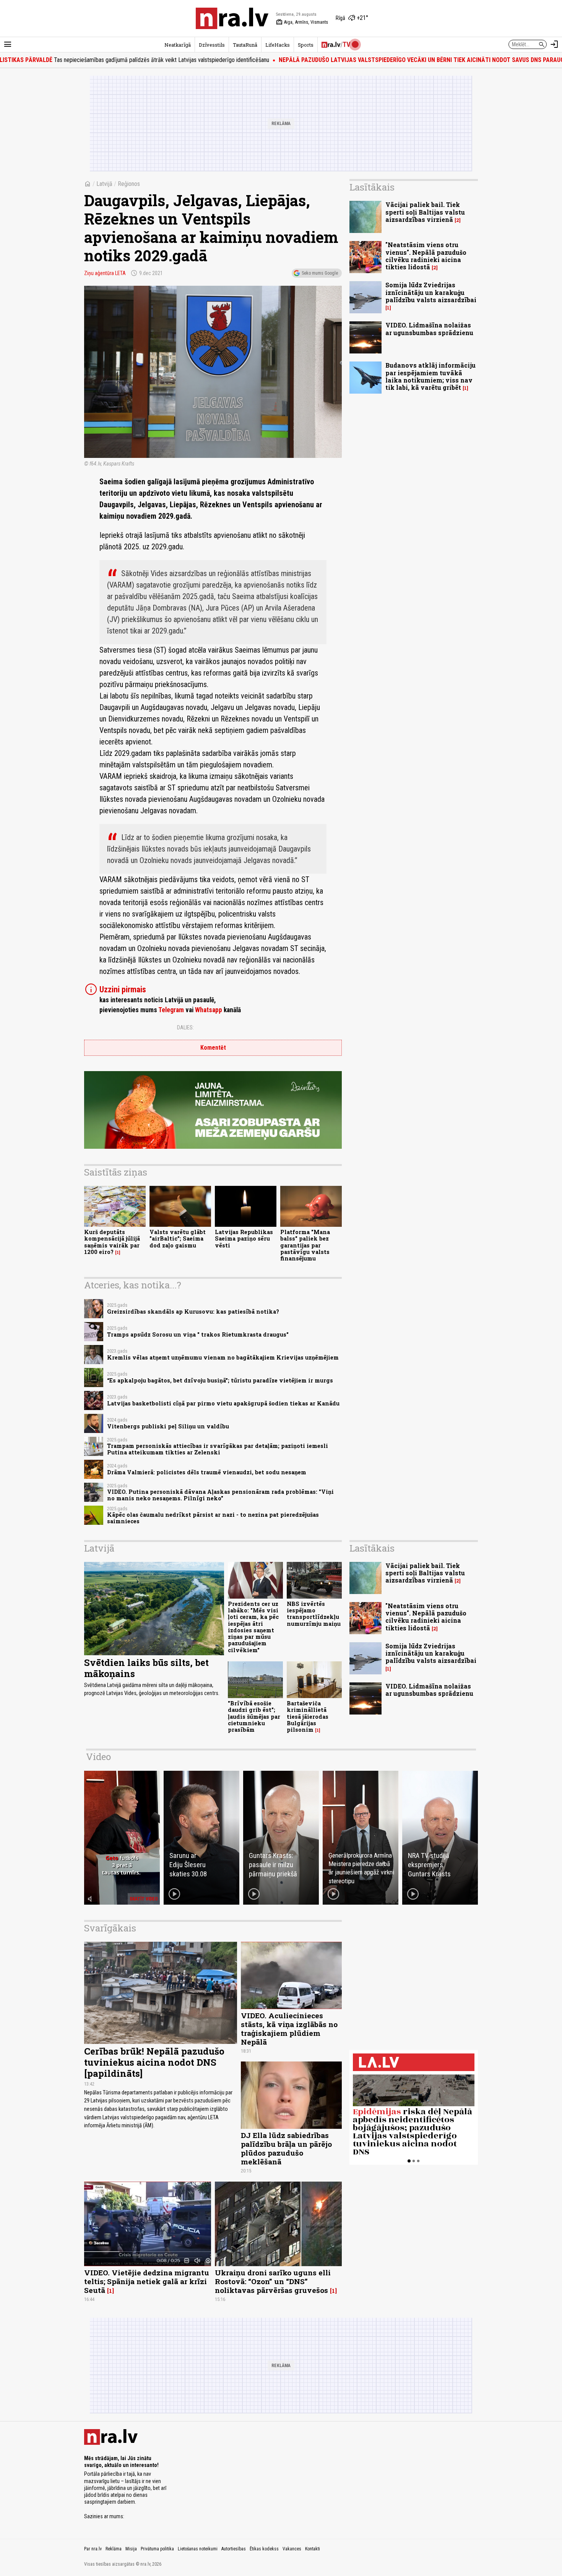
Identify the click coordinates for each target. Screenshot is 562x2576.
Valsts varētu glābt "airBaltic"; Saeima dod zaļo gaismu (178, 1239)
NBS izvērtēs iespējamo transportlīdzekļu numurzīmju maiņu (314, 1614)
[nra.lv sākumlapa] (232, 18)
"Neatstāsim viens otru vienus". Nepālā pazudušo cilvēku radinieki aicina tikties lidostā (426, 256)
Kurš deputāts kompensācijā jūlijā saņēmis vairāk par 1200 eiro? (112, 1242)
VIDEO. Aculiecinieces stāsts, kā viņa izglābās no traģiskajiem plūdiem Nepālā (289, 2029)
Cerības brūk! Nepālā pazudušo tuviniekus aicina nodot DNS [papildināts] (154, 2062)
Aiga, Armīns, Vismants (302, 22)
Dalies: (185, 1027)
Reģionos (129, 184)
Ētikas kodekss (264, 2549)
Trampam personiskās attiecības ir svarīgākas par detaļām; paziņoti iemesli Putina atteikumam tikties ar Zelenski (218, 1449)
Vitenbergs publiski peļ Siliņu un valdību (168, 1426)
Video (98, 1757)
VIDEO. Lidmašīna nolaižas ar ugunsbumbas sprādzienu (429, 329)
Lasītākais (372, 187)
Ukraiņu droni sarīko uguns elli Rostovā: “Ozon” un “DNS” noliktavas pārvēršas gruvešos (273, 2281)
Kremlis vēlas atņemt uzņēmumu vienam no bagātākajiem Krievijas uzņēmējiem (223, 1357)
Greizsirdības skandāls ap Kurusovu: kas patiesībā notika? (193, 1312)
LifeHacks (278, 45)
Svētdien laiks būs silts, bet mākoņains (146, 1668)
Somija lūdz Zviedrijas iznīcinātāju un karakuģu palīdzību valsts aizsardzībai (431, 292)
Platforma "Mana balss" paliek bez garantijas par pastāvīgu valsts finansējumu (305, 1245)
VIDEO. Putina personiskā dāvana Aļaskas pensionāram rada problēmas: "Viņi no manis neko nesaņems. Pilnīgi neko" (220, 1495)
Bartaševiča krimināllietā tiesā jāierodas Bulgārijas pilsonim (308, 1716)
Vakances (292, 2549)
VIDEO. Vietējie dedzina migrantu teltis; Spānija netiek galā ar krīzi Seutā (147, 2281)
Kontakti (313, 2549)
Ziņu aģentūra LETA (105, 273)
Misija (131, 2549)
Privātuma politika (157, 2549)
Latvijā (104, 184)
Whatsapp (209, 1010)
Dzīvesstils (212, 45)
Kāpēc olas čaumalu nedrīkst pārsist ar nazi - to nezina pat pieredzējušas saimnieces (213, 1518)
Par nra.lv (93, 2549)
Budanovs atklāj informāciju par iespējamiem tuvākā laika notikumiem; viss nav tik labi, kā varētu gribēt (430, 376)
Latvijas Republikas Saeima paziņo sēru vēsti (244, 1239)
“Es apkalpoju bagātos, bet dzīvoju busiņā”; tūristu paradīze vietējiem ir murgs (220, 1380)
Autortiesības (234, 2549)
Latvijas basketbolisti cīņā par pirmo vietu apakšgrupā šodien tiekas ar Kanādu (223, 1403)
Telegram (171, 1010)
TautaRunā (245, 45)
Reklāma (114, 2549)
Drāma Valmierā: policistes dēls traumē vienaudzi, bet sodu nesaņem (207, 1472)
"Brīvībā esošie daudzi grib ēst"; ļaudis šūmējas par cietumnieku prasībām (254, 1716)
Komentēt (213, 1048)
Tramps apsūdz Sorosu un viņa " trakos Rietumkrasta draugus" (198, 1334)
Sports (306, 45)
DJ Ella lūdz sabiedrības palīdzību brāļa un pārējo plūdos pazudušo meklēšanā (286, 2148)
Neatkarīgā (178, 45)
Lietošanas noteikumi (198, 2549)
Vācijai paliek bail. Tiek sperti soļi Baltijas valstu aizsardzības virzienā (425, 212)
